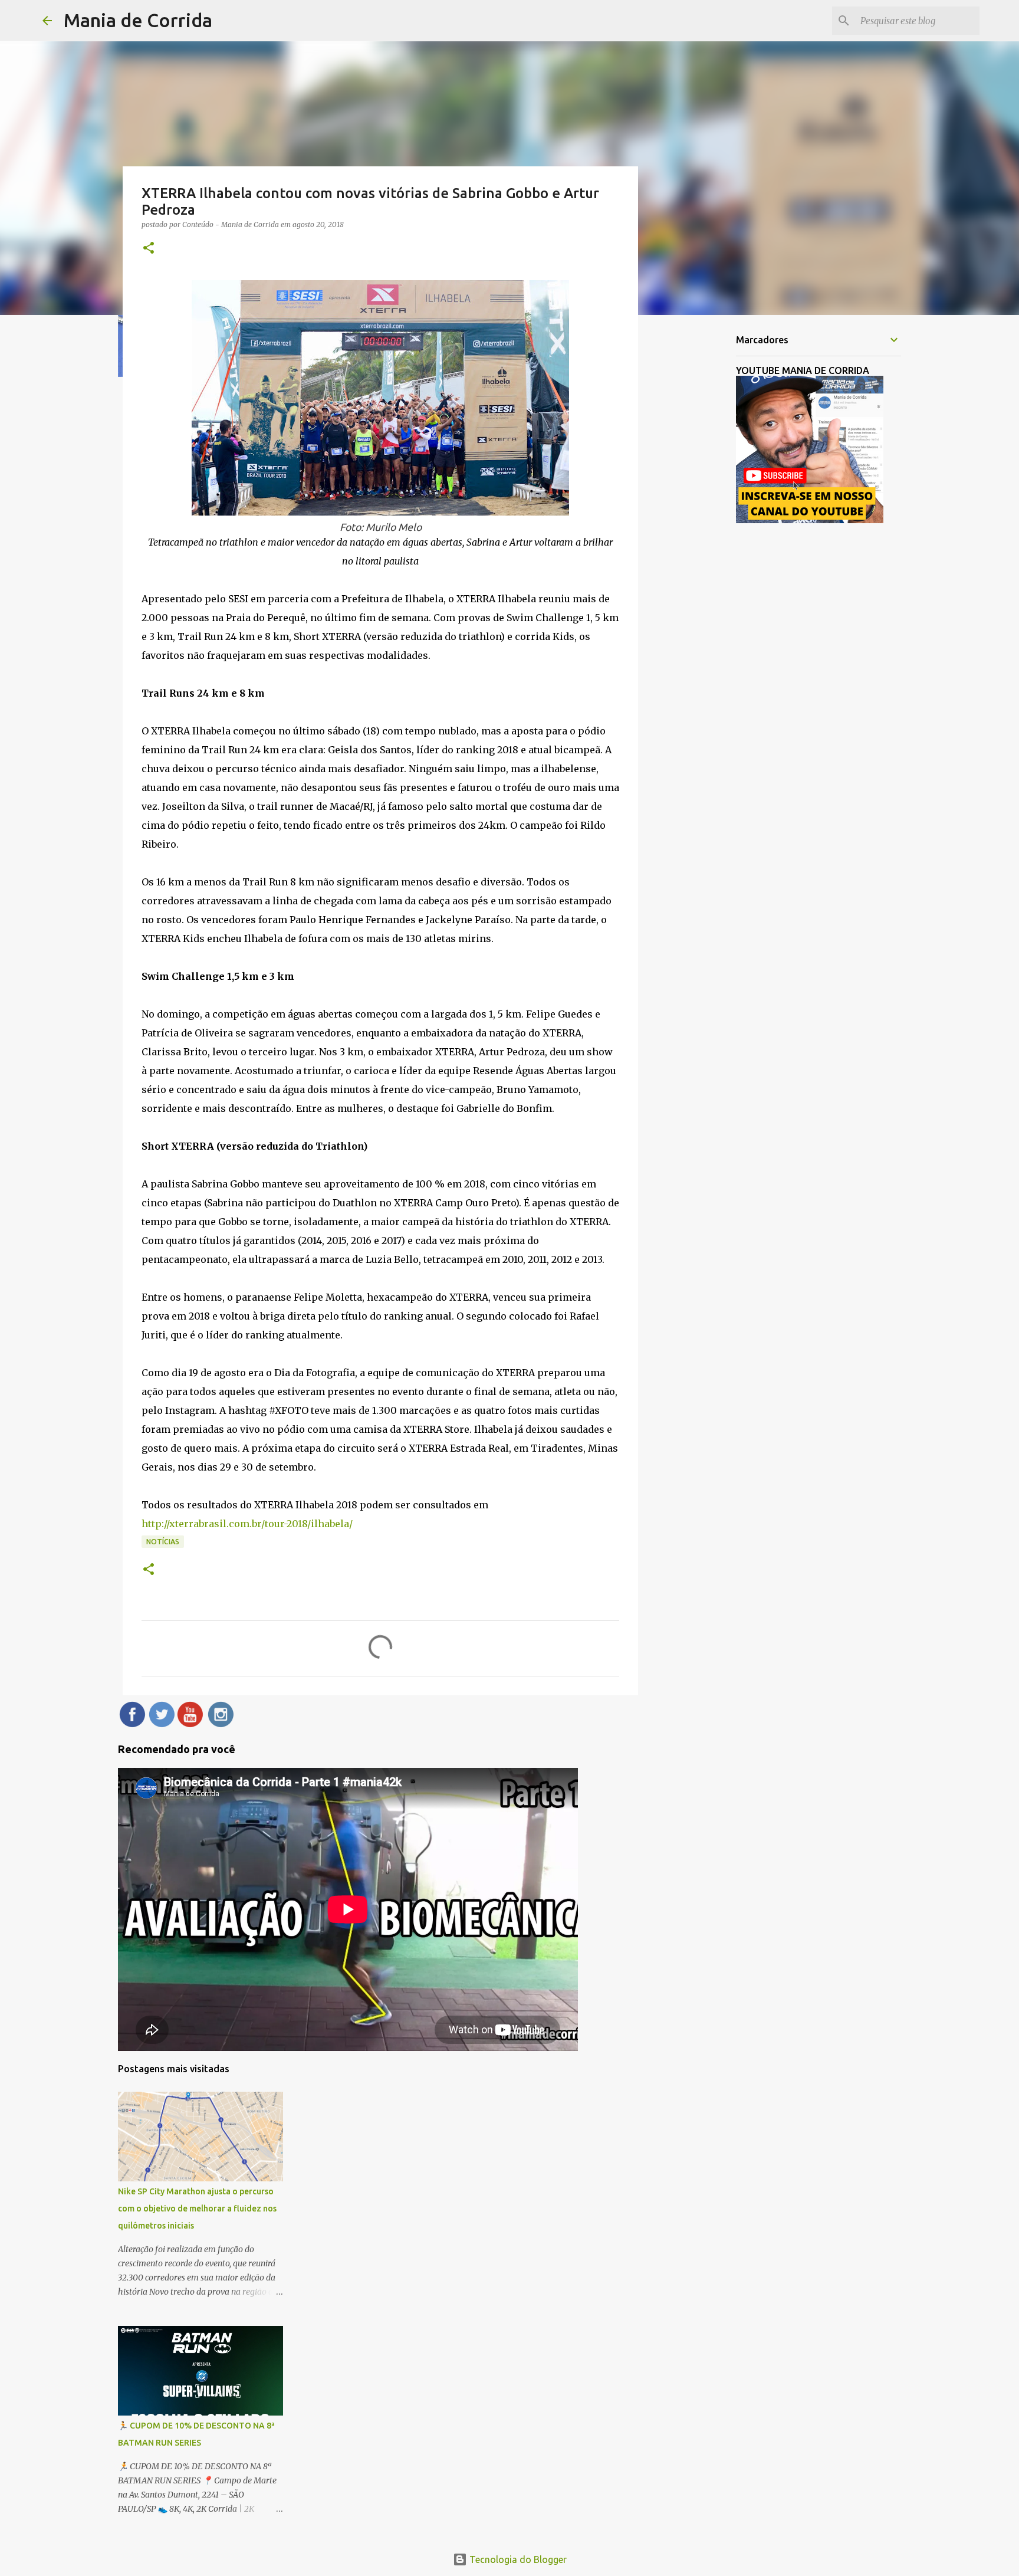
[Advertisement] (698, 510)
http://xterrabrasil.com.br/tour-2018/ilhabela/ (247, 1524)
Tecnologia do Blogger (517, 2559)
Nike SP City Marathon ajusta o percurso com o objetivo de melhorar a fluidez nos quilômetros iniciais (197, 2209)
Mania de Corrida (138, 20)
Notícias (163, 1542)
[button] (149, 249)
